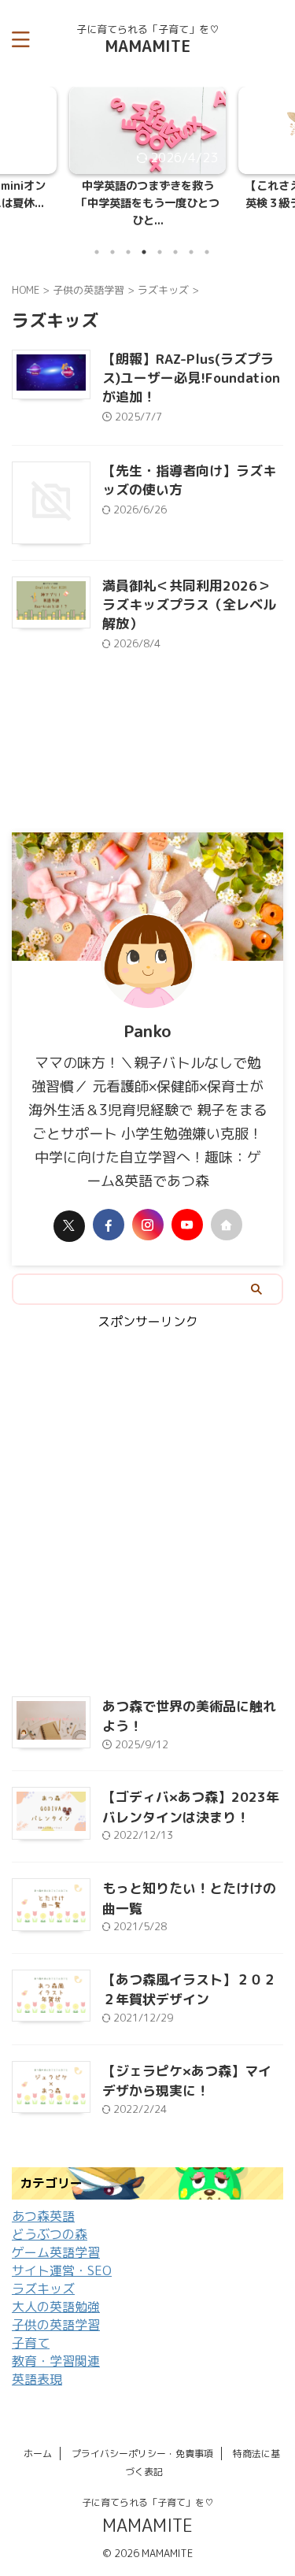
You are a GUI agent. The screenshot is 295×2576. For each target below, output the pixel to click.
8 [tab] (207, 235)
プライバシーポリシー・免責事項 (142, 2437)
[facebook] (109, 1209)
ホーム (38, 2437)
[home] (227, 1209)
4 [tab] (144, 235)
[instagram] (148, 1209)
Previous (15, 145)
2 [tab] (112, 235)
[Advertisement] (147, 1498)
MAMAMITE (147, 46)
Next (280, 145)
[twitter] (69, 1210)
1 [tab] (97, 235)
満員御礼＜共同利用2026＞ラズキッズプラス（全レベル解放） (189, 588)
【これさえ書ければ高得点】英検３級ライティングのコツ (149, 195)
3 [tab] (128, 235)
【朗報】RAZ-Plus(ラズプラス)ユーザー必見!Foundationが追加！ (191, 361)
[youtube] (187, 1209)
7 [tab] (191, 235)
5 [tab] (160, 235)
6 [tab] (175, 235)
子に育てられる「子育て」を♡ (148, 2486)
